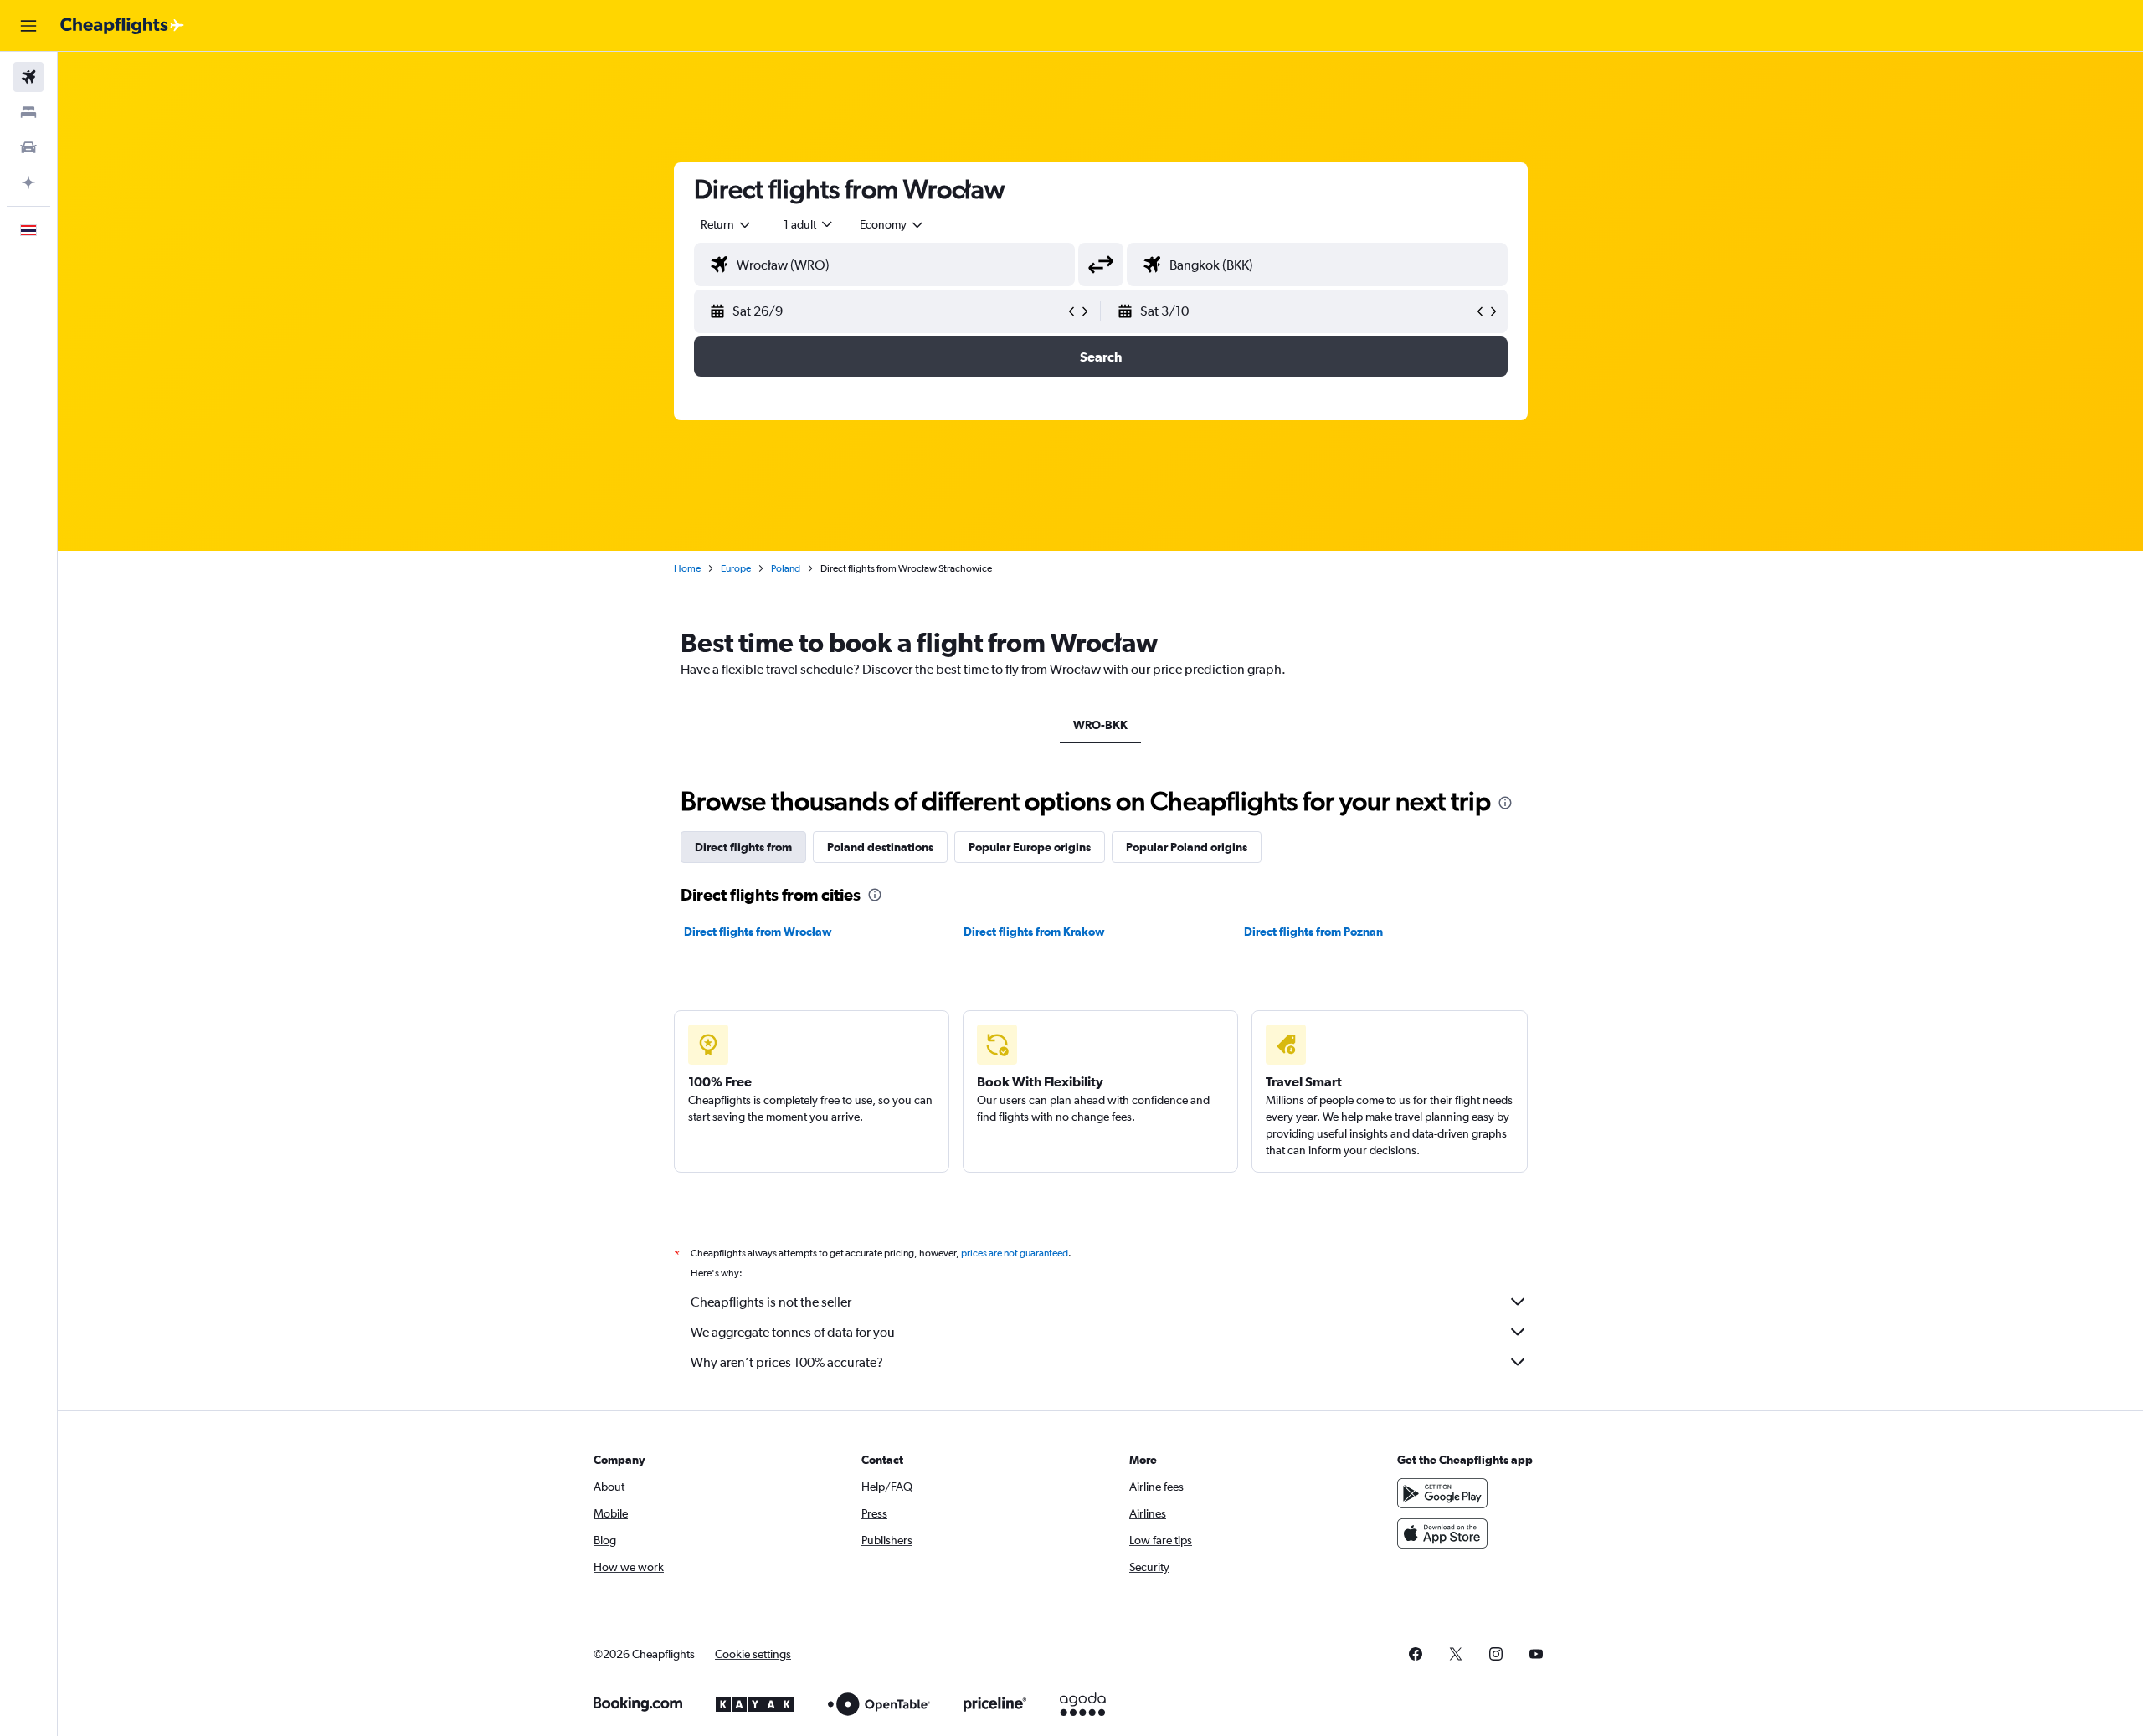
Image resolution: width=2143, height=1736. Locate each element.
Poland (786, 568)
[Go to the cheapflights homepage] (122, 26)
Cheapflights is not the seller (771, 1302)
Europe (736, 568)
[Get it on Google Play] (1442, 1493)
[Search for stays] (28, 112)
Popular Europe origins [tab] (1030, 847)
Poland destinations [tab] (880, 847)
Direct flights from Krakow (1034, 932)
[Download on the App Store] (1442, 1533)
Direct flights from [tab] (743, 847)
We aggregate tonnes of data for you (793, 1332)
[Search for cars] (28, 147)
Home (687, 568)
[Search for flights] (28, 77)
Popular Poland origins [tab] (1187, 847)
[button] (28, 26)
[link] (1416, 1654)
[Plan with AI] (28, 182)
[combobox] (727, 224)
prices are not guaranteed (1015, 1253)
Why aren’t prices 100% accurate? (787, 1362)
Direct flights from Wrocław (758, 932)
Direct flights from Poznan (1313, 932)
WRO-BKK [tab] (1100, 725)
